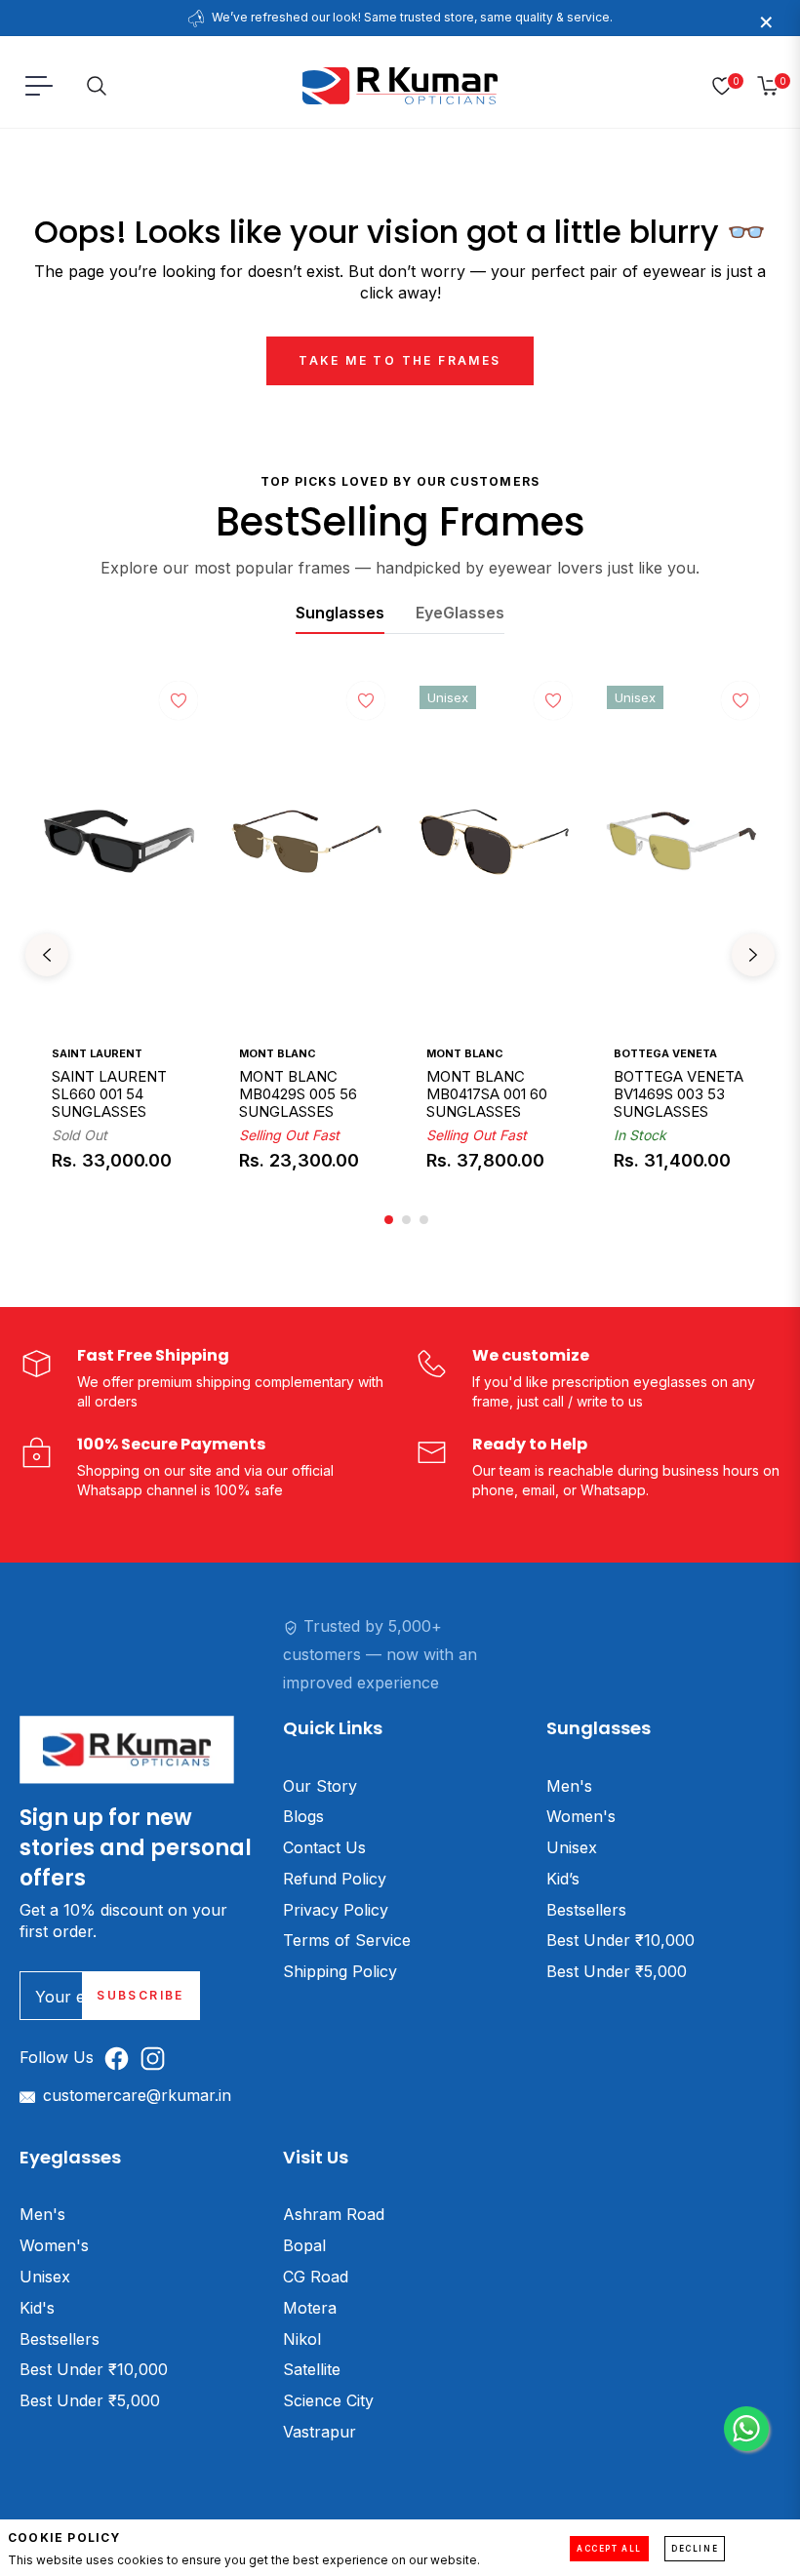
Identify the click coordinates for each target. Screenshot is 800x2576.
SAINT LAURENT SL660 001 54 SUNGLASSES (109, 1094)
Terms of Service (347, 1940)
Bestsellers (586, 1910)
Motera (310, 2308)
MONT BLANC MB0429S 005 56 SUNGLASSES (298, 1094)
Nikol (302, 2339)
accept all (609, 2549)
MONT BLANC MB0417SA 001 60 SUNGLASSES (487, 1094)
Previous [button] (47, 955)
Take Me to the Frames (400, 360)
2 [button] (406, 1220)
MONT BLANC (278, 1053)
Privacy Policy (336, 1910)
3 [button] (424, 1220)
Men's (569, 1786)
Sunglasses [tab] (340, 613)
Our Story (320, 1786)
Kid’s (563, 1879)
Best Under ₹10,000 (620, 1940)
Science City (328, 2400)
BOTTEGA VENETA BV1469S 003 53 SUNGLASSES (679, 1094)
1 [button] (389, 1220)
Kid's (37, 2308)
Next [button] (753, 955)
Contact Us (324, 1847)
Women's (581, 1816)
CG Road (316, 2277)
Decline (695, 2549)
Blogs (303, 1816)
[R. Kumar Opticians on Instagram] (158, 2058)
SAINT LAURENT (97, 1053)
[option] (119, 955)
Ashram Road (334, 2214)
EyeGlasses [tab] (460, 613)
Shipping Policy (340, 1971)
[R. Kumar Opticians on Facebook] (121, 2058)
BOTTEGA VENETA (665, 1053)
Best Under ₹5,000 (617, 1971)
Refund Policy (335, 1879)
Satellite (312, 2369)
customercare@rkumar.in (137, 2095)
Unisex (572, 1847)
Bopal (304, 2245)
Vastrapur (320, 2432)
